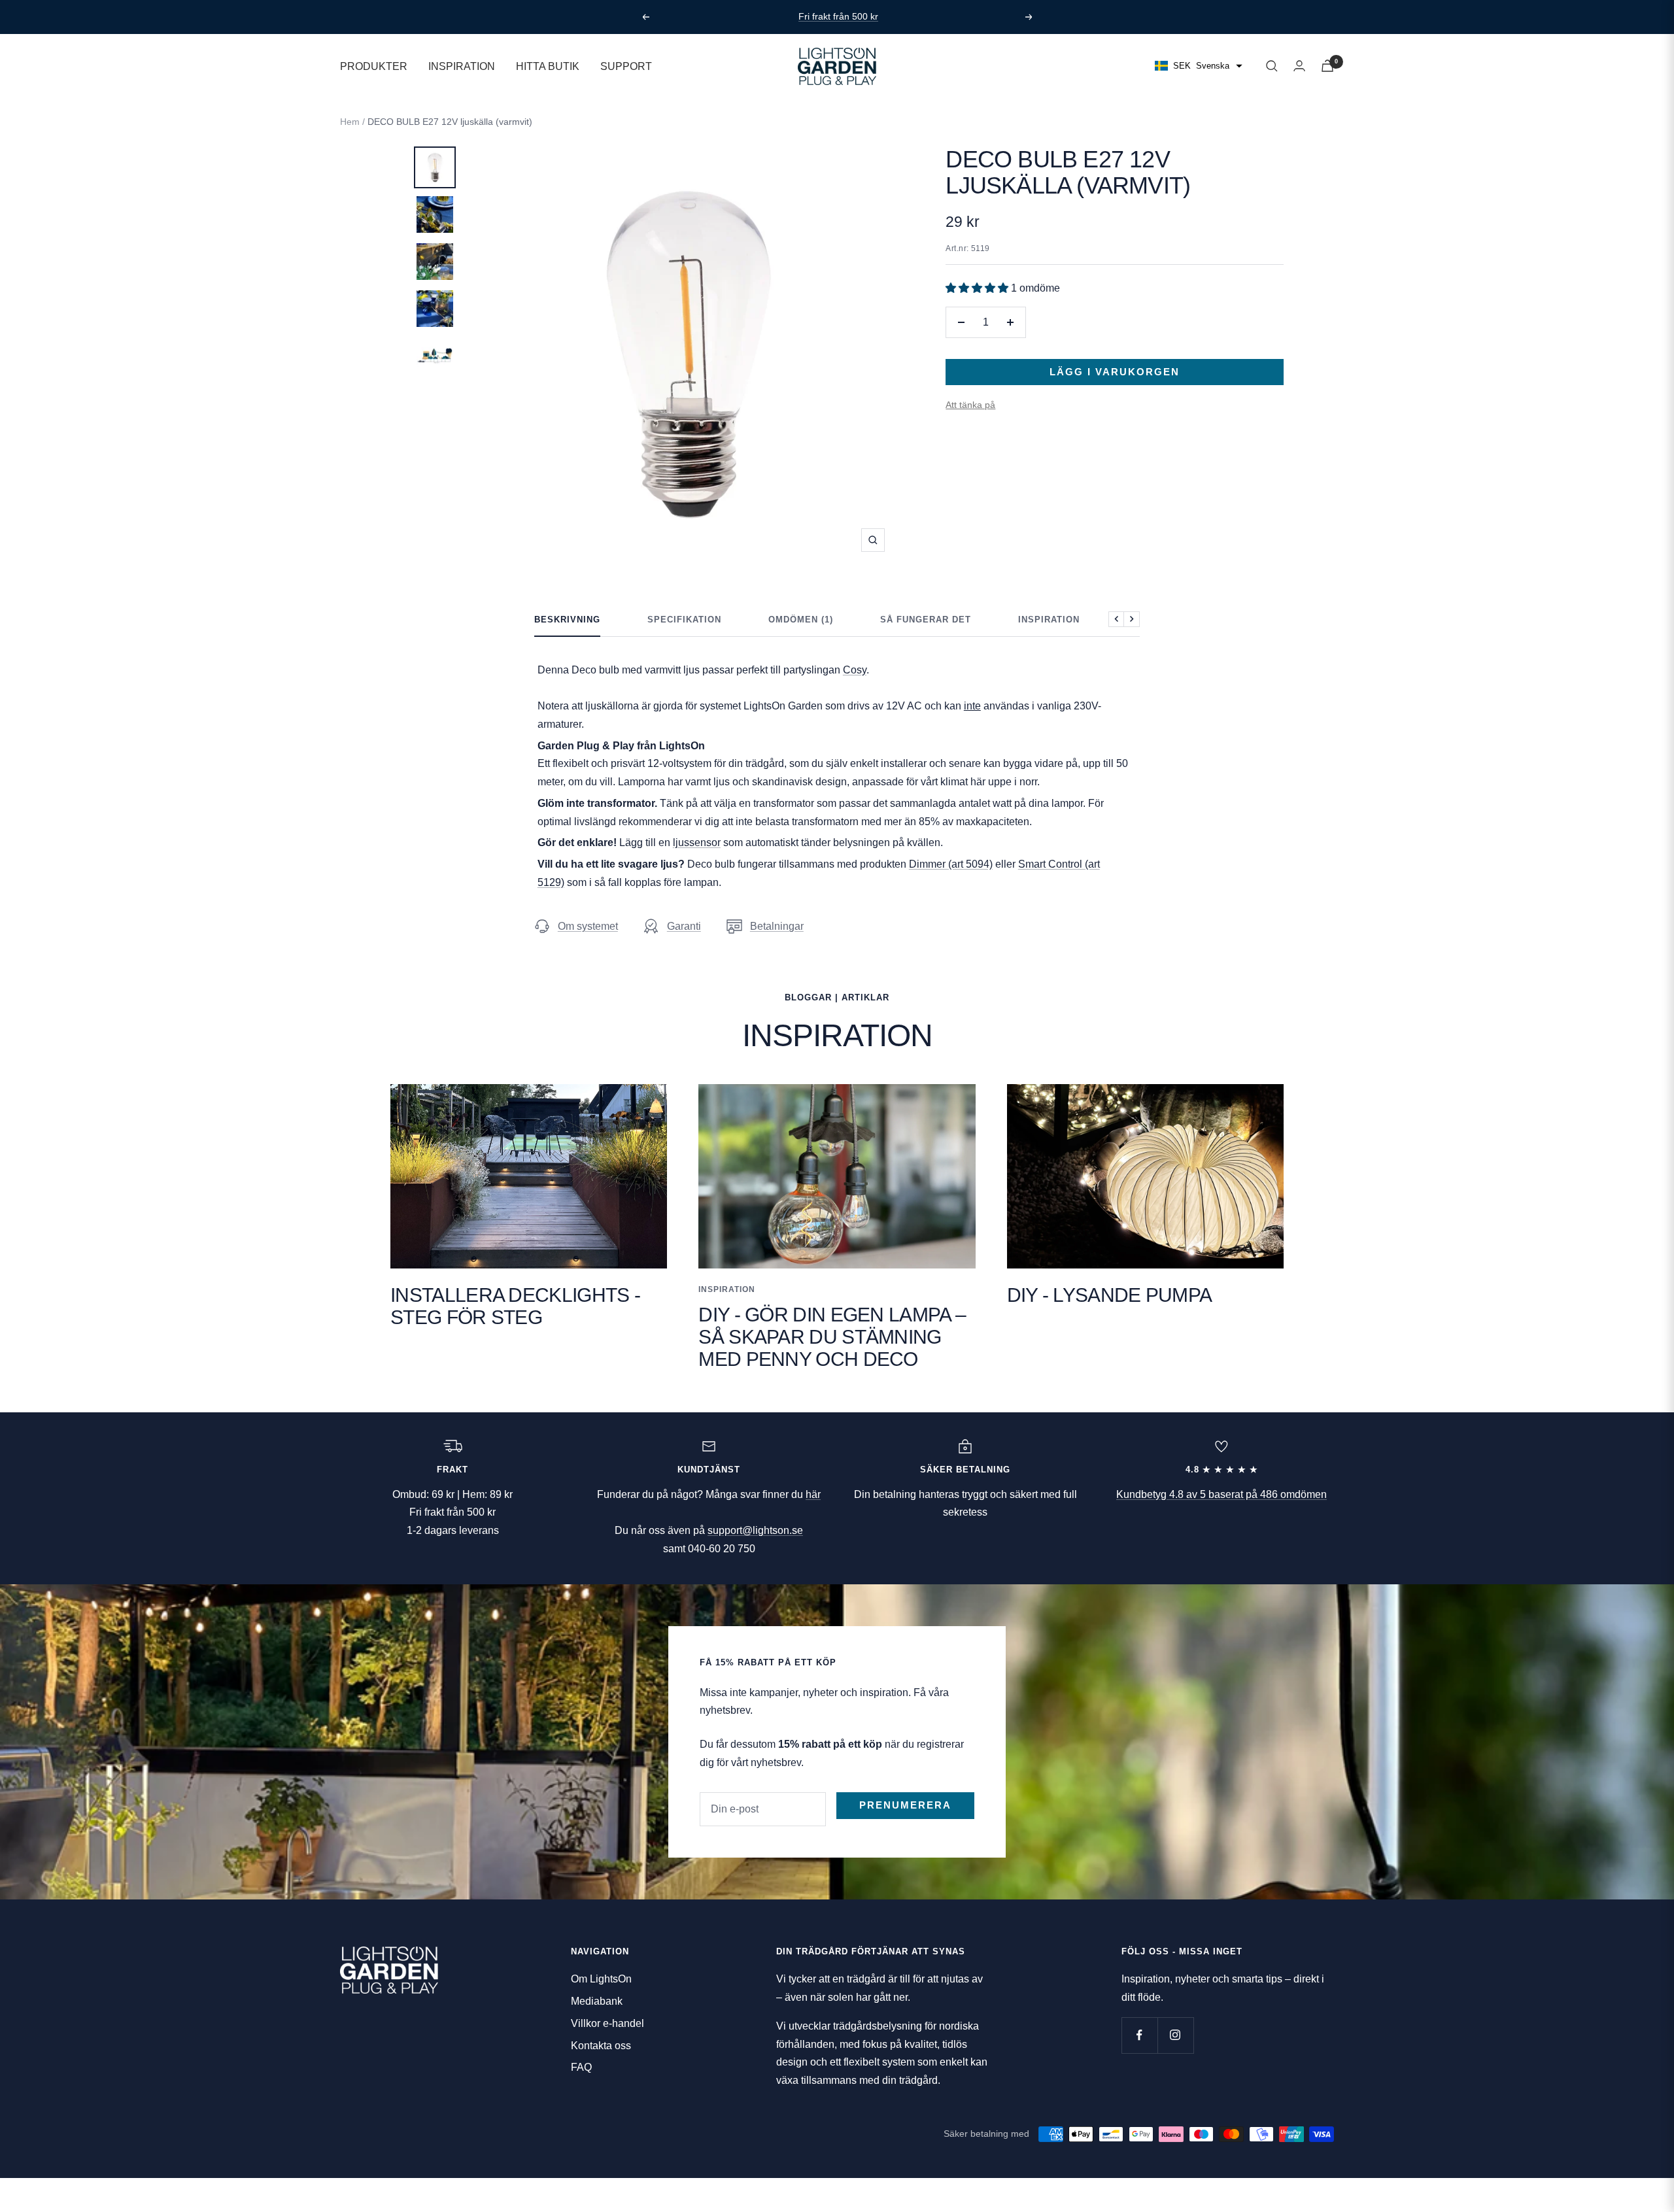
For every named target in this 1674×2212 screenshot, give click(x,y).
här (813, 1494)
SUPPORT (626, 66)
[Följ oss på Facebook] (1139, 2035)
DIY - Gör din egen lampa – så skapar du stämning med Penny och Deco (832, 1337)
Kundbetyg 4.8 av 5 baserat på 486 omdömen (1221, 1494)
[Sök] (1272, 66)
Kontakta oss (601, 2046)
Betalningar (777, 926)
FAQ (581, 2067)
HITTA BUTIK (548, 66)
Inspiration (1049, 620)
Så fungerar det (926, 620)
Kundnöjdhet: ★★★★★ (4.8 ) (840, 16)
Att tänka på (970, 405)
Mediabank (597, 2001)
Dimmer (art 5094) (951, 864)
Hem (350, 122)
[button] (978, 288)
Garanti (684, 926)
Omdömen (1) (801, 620)
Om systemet (588, 926)
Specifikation (684, 620)
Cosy (855, 670)
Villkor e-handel (607, 2023)
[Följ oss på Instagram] (1175, 2035)
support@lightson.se (755, 1530)
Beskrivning (567, 620)
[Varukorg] (1327, 66)
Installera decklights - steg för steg (515, 1306)
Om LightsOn (601, 1979)
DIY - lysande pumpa (1110, 1295)
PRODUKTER (374, 66)
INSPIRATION (462, 66)
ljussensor (697, 842)
